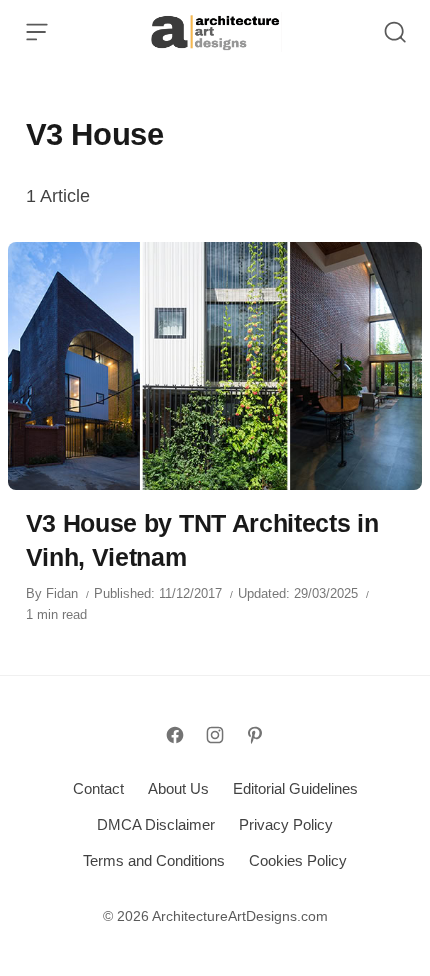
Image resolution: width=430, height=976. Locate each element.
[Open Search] (395, 32)
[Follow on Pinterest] (255, 735)
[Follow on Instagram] (215, 735)
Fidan (62, 593)
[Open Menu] (37, 32)
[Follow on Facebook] (175, 735)
